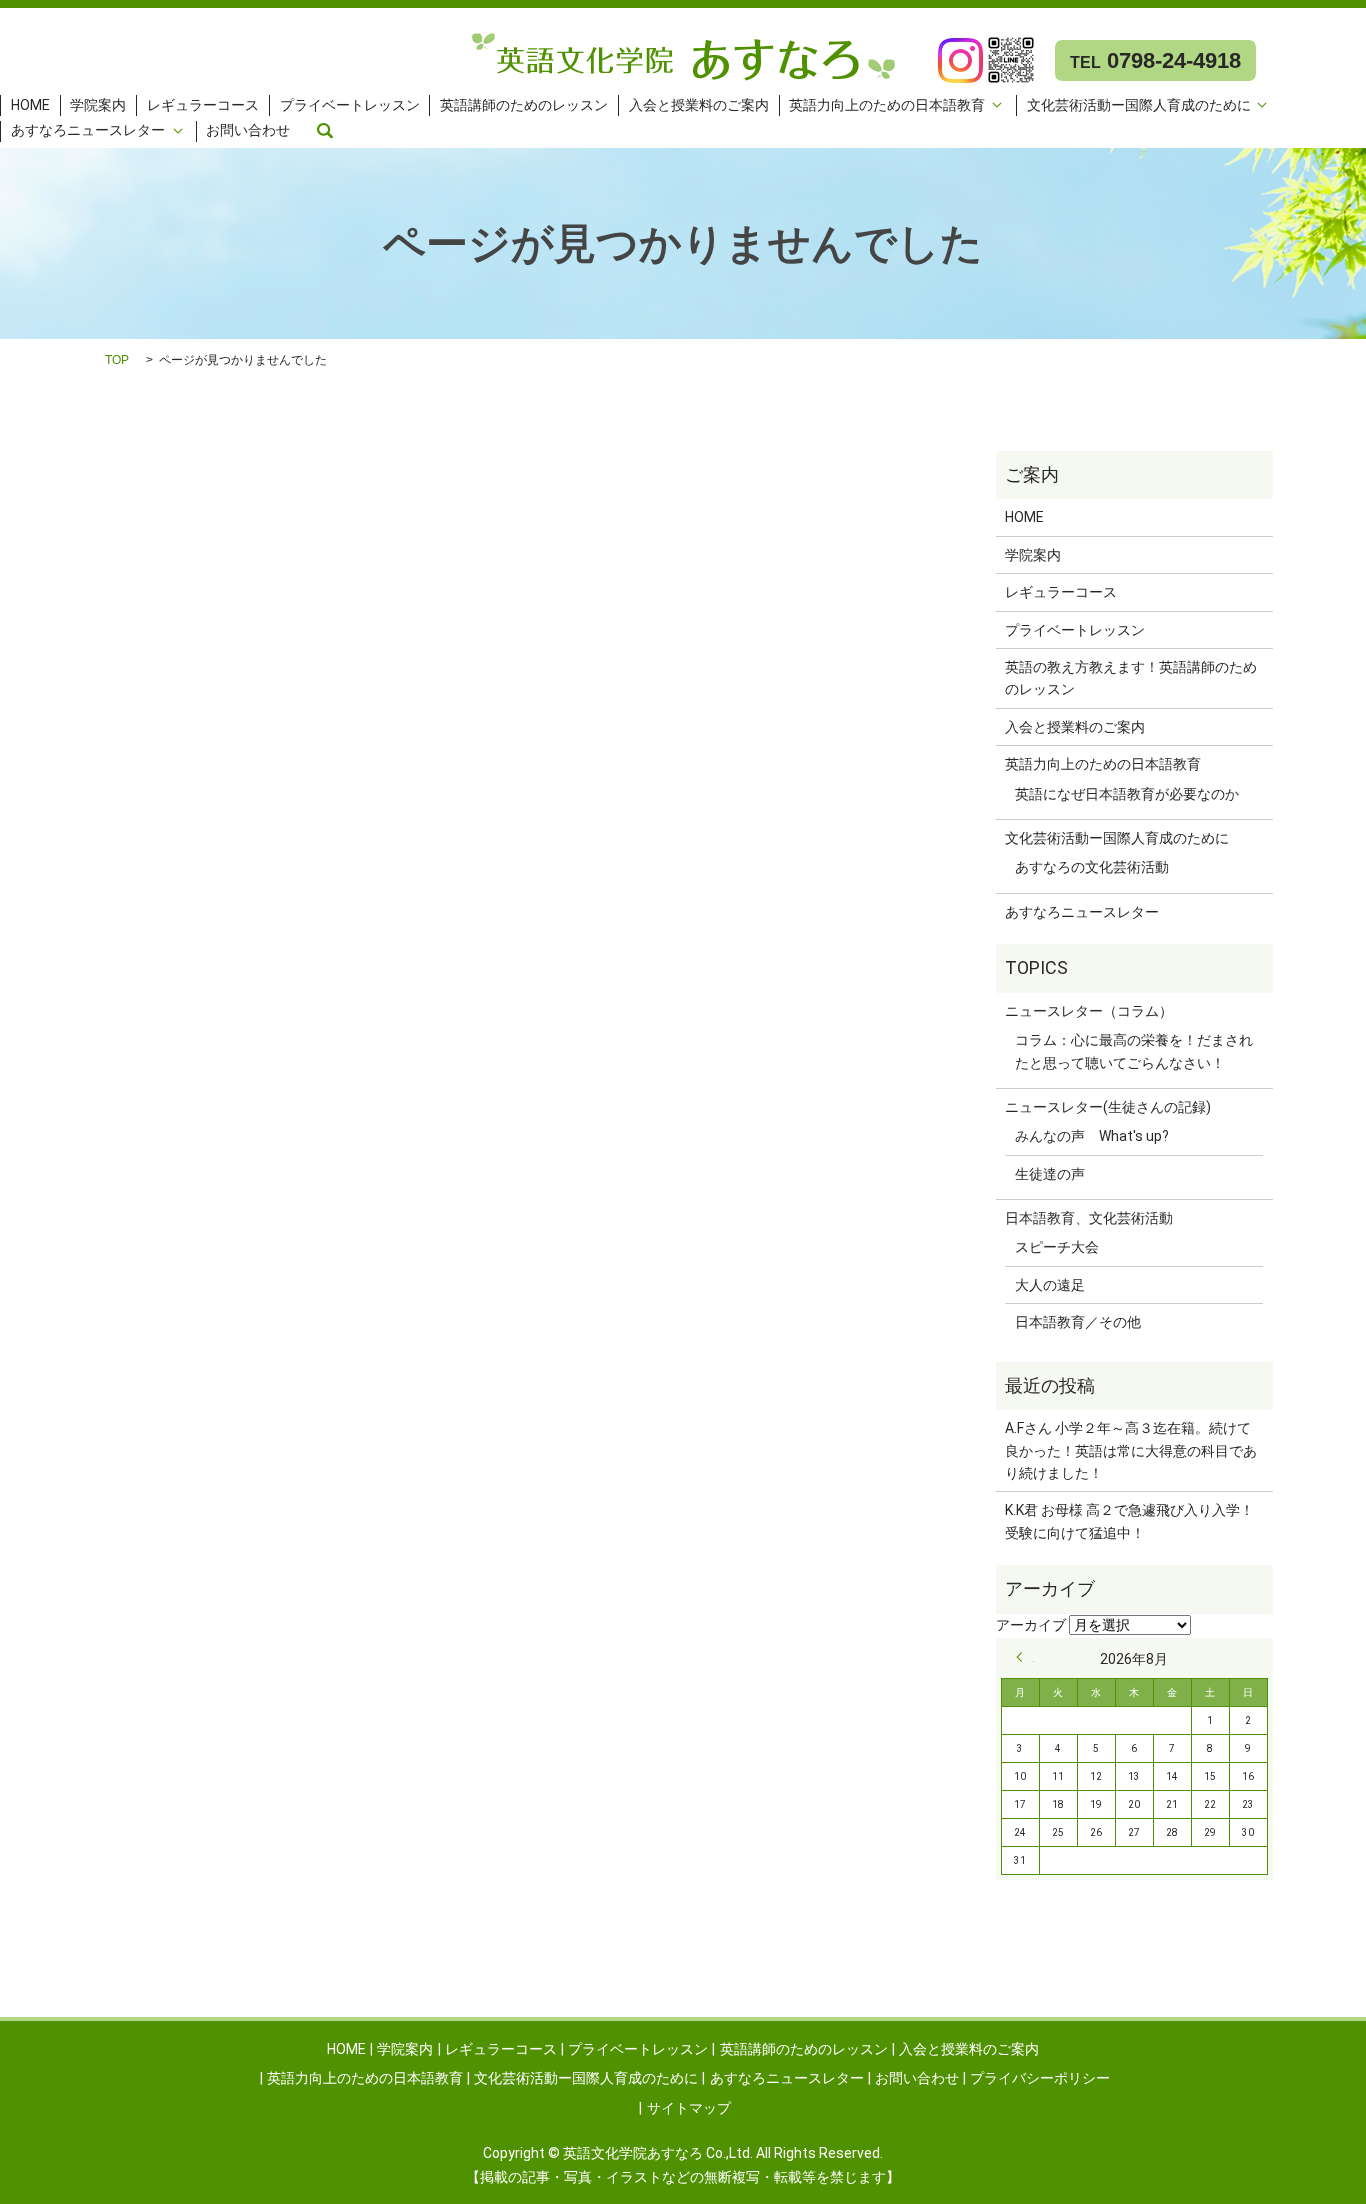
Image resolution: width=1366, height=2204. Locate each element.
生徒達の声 (1050, 1174)
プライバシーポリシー (1040, 2078)
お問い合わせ (248, 131)
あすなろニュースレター (88, 131)
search (325, 131)
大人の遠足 (1050, 1285)
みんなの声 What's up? (1092, 1136)
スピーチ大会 (1057, 1247)
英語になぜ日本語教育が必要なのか (1127, 794)
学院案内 (98, 105)
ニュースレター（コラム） (1089, 1011)
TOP (117, 360)
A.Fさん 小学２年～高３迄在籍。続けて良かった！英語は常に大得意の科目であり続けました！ (1131, 1450)
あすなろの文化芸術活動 (1092, 867)
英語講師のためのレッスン (524, 105)
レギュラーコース (203, 105)
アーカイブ (1031, 1625)
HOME (30, 105)
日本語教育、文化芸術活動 (1089, 1218)
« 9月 (1025, 1657)
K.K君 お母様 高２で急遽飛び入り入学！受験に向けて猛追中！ (1129, 1521)
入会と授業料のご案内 (699, 105)
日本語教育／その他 (1078, 1322)
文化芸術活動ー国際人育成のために (1139, 105)
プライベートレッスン (350, 105)
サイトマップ (689, 2108)
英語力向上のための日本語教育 (887, 105)
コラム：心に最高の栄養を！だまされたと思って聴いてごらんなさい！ (1134, 1051)
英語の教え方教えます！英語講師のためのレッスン (1131, 678)
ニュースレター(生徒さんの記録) (1108, 1107)
